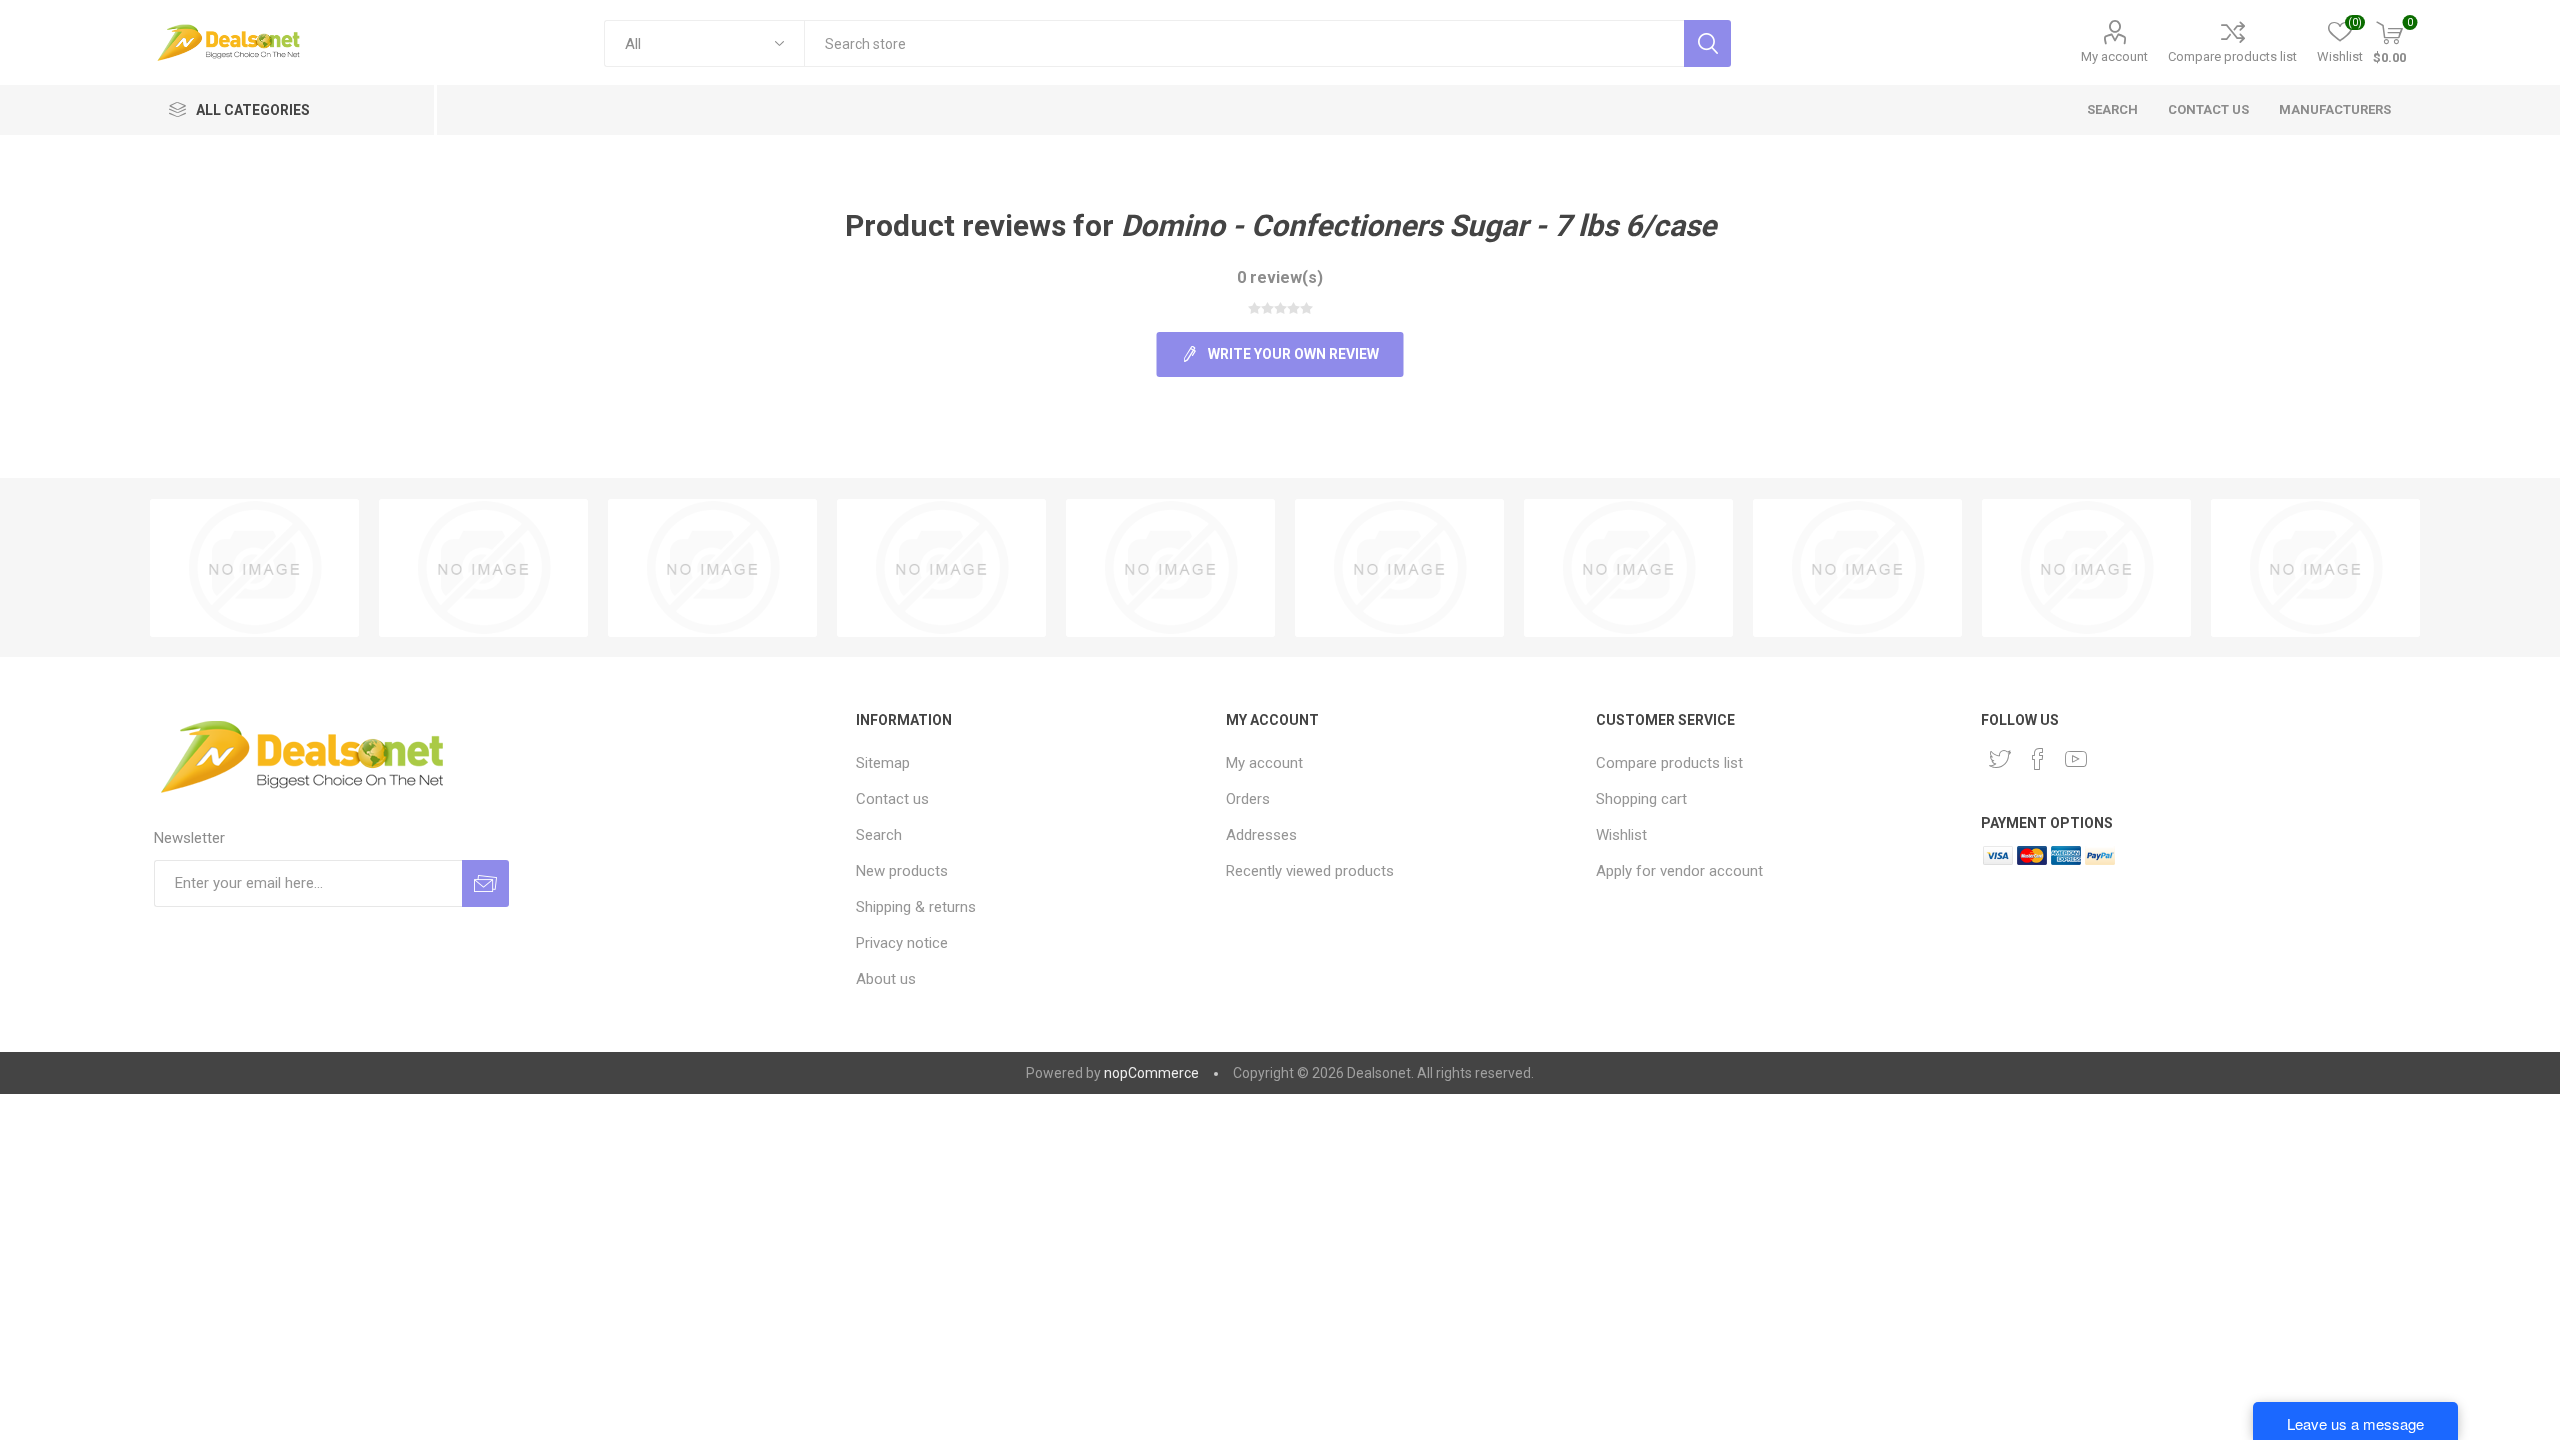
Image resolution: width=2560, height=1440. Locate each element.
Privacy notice (902, 943)
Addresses (1261, 835)
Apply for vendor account (1679, 871)
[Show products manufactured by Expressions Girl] (941, 568)
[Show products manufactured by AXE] (1399, 568)
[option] (254, 568)
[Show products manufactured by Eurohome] (2315, 568)
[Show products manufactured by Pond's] (1170, 568)
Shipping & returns (916, 907)
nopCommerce (1151, 1073)
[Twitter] (2000, 759)
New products (902, 871)
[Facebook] (2038, 759)
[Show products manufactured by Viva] (483, 568)
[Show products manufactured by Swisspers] (1857, 568)
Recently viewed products (1310, 871)
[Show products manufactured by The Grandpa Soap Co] (2086, 568)
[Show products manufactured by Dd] (712, 568)
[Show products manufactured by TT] (254, 568)
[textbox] (1243, 43)
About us (886, 979)
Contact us (892, 799)
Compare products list (2232, 56)
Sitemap (883, 763)
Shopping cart (1641, 799)
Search (879, 835)
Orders (1248, 799)
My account (2114, 56)
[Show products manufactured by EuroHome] (1628, 568)
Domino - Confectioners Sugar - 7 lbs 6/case (1418, 225)
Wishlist (1621, 835)
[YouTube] (2076, 759)
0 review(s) (1280, 277)
